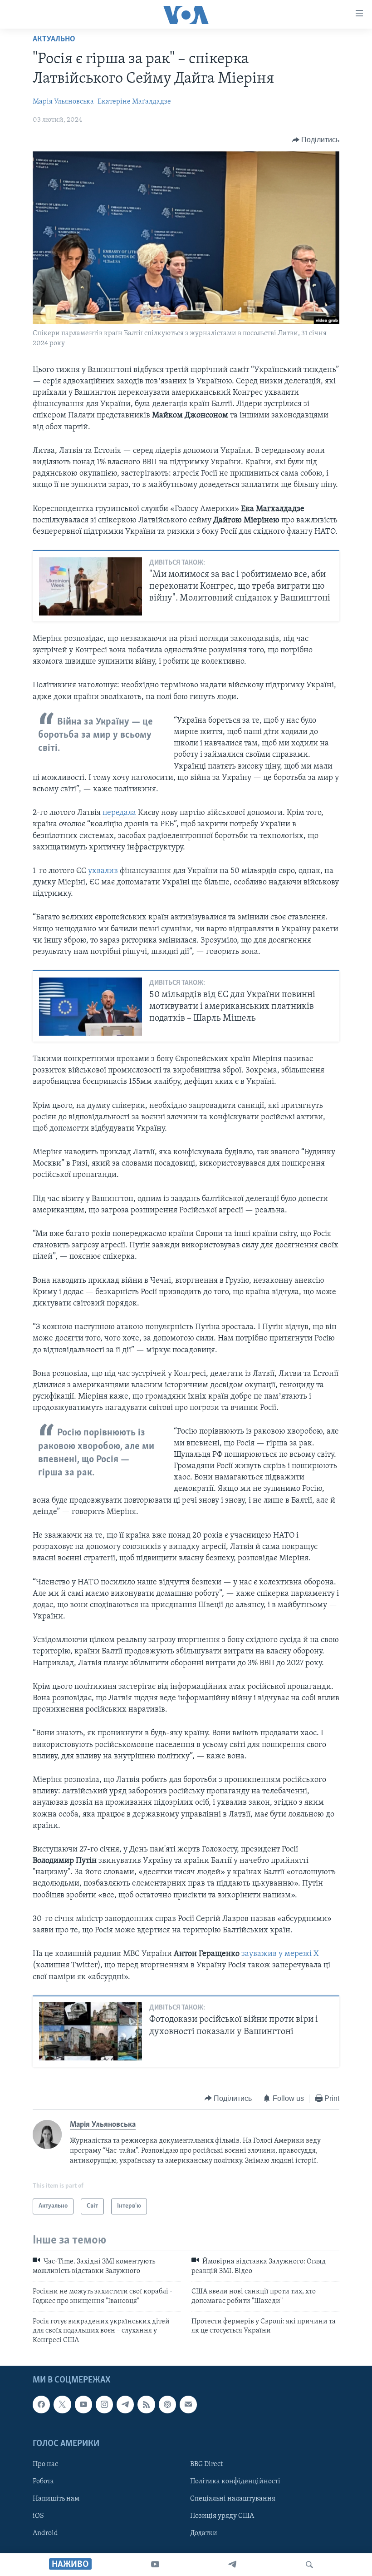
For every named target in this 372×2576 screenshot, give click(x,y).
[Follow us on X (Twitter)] (62, 2404)
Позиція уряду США (222, 2516)
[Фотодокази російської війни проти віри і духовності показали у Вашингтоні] (91, 2031)
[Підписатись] (188, 2404)
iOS (38, 2516)
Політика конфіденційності (235, 2482)
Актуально (54, 40)
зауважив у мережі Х (280, 1954)
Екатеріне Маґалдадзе (134, 102)
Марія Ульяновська (63, 102)
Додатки (204, 2533)
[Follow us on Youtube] (83, 2404)
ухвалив (103, 871)
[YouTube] (155, 2565)
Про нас (45, 2464)
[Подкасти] (167, 2404)
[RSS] (146, 2404)
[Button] (316, 140)
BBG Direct (206, 2464)
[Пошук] (309, 2565)
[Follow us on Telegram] (125, 2404)
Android (45, 2533)
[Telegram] (232, 2565)
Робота (43, 2482)
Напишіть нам (56, 2499)
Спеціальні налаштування (233, 2499)
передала (119, 813)
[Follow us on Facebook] (41, 2404)
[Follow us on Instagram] (104, 2404)
